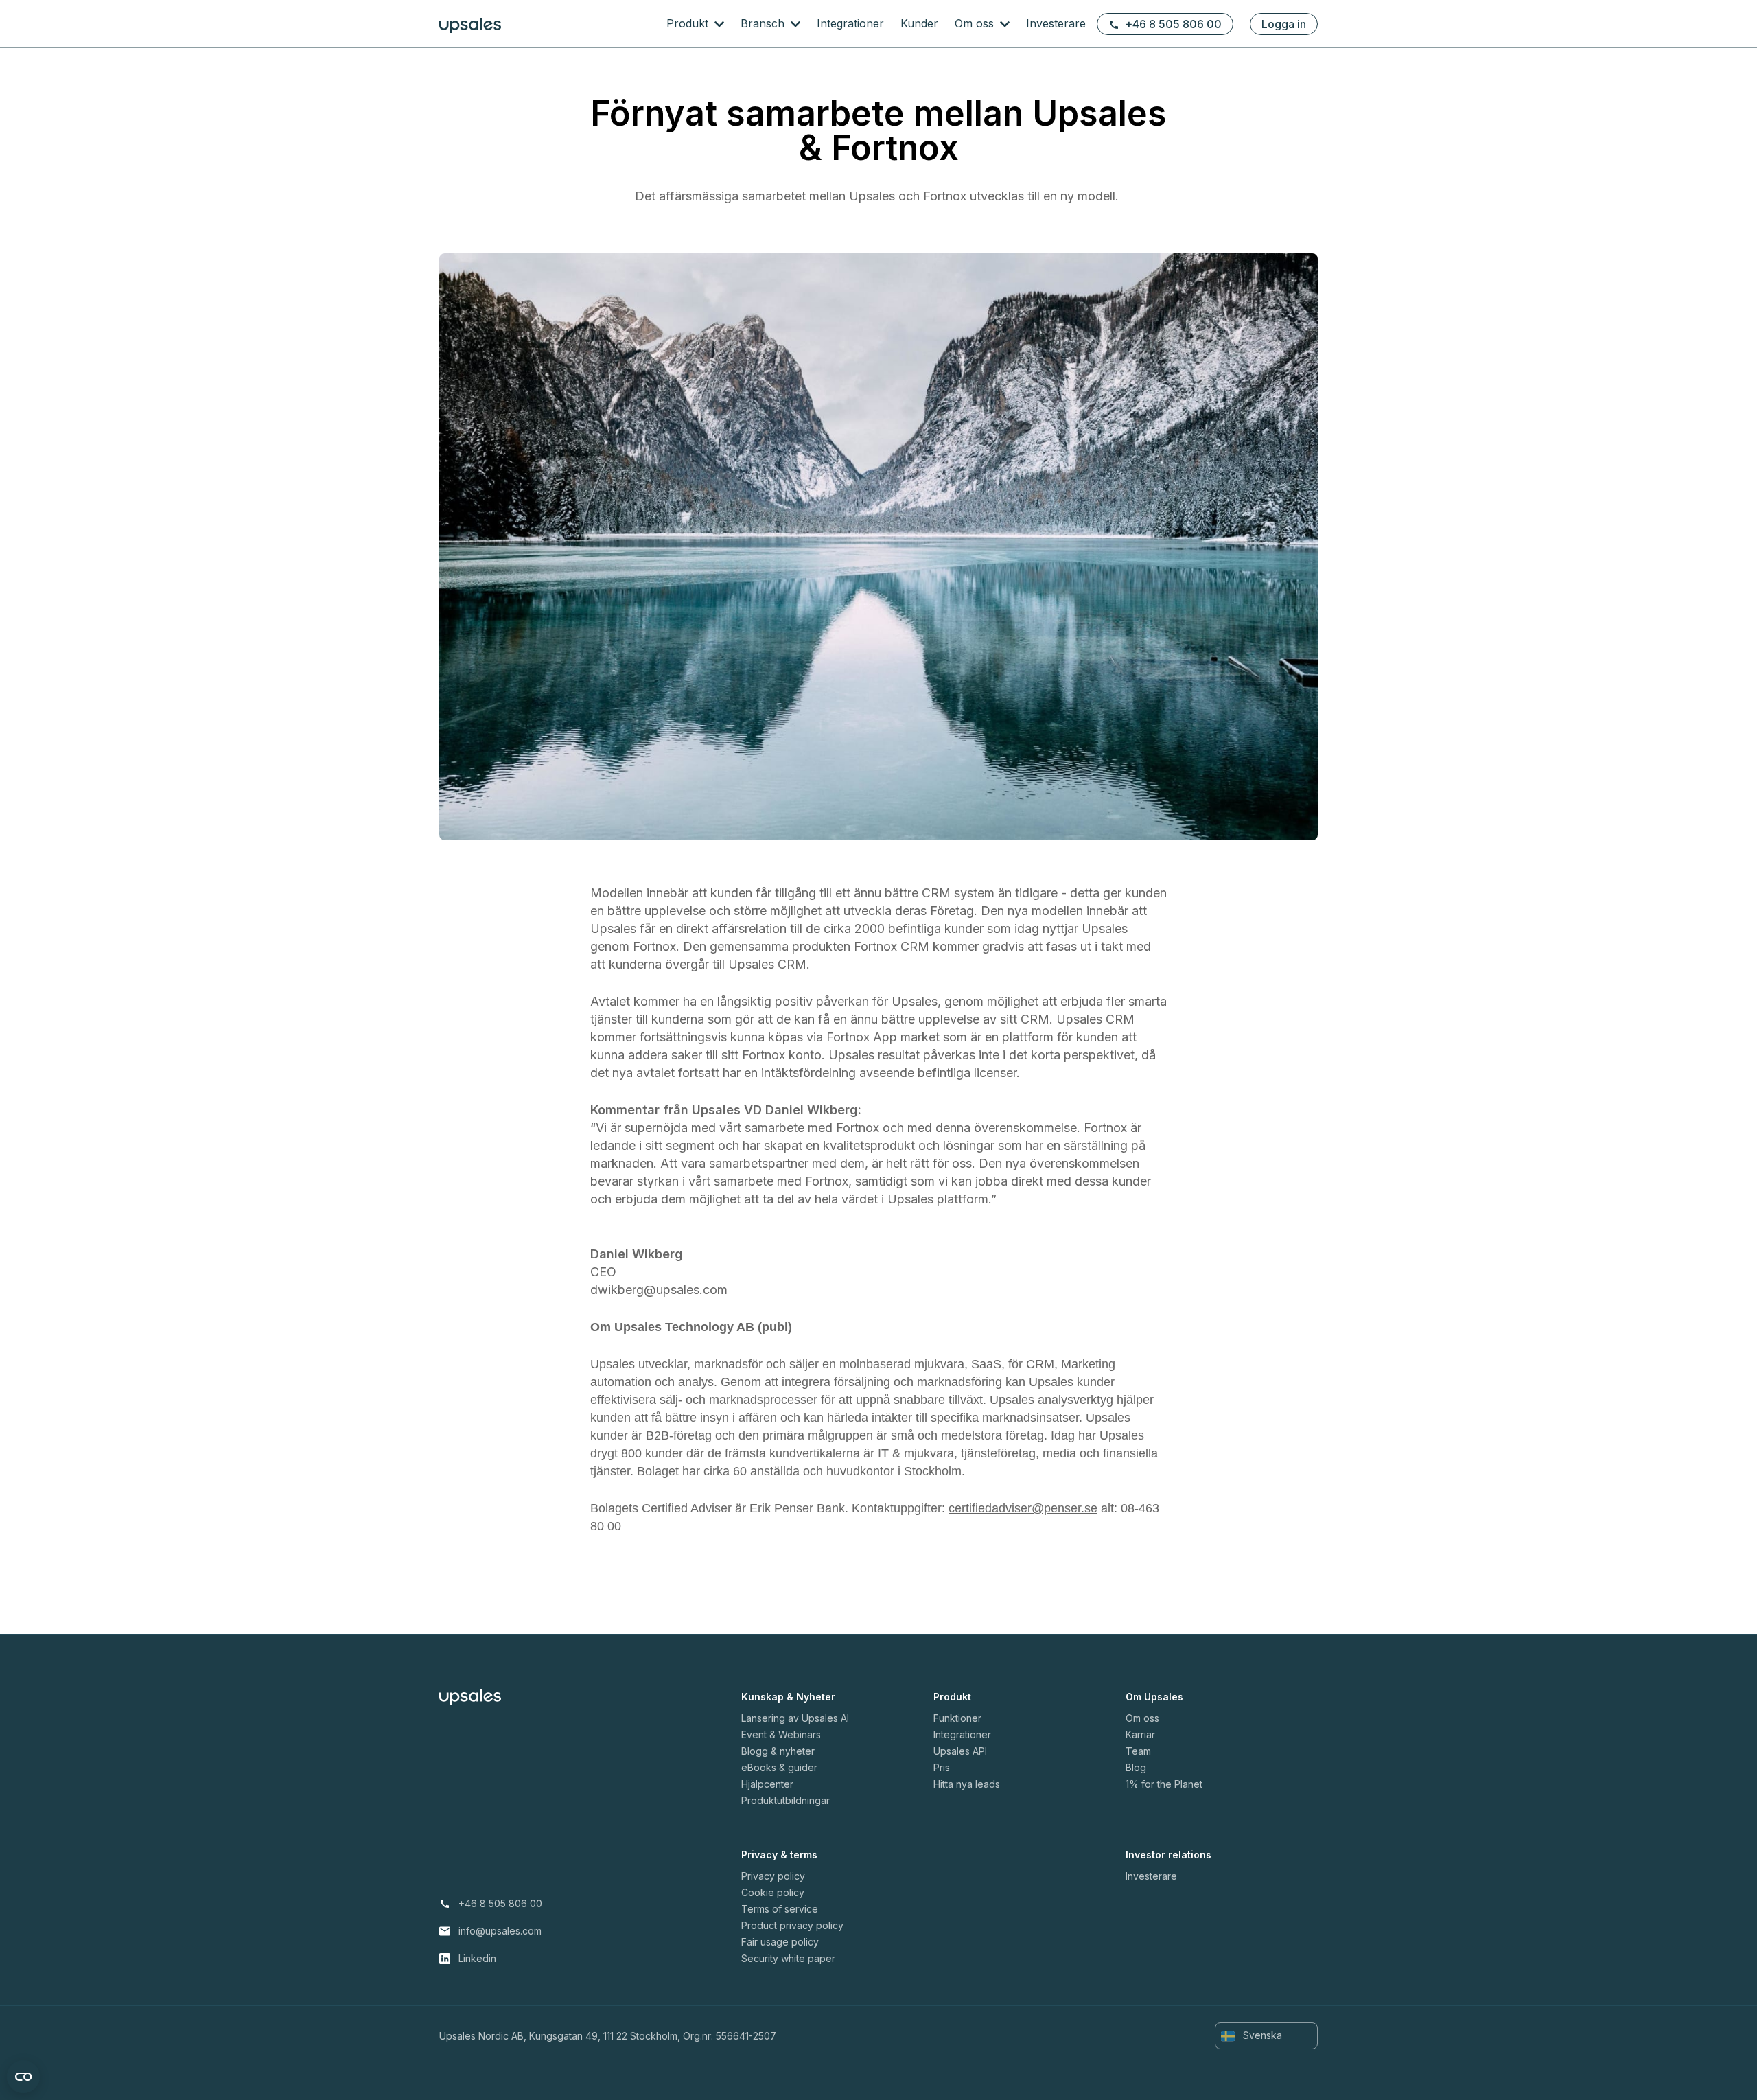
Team (1138, 1751)
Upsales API (960, 1751)
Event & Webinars (781, 1734)
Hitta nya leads (967, 1784)
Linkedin (477, 1958)
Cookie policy (773, 1892)
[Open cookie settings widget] (23, 2077)
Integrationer (850, 23)
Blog (1136, 1767)
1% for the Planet (1164, 1784)
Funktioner (957, 1718)
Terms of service (780, 1909)
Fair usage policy (780, 1942)
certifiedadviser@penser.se (1023, 1508)
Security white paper (788, 1958)
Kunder (919, 23)
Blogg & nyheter (778, 1751)
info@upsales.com (500, 1931)
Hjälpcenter (767, 1784)
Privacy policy (773, 1876)
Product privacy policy (792, 1925)
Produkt (689, 23)
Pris (942, 1767)
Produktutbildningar (786, 1800)
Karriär (1140, 1734)
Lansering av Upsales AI (795, 1718)
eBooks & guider (779, 1767)
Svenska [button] (1261, 2035)
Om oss (976, 23)
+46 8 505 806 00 (1173, 24)
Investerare (1056, 23)
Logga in (1284, 24)
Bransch (764, 23)
